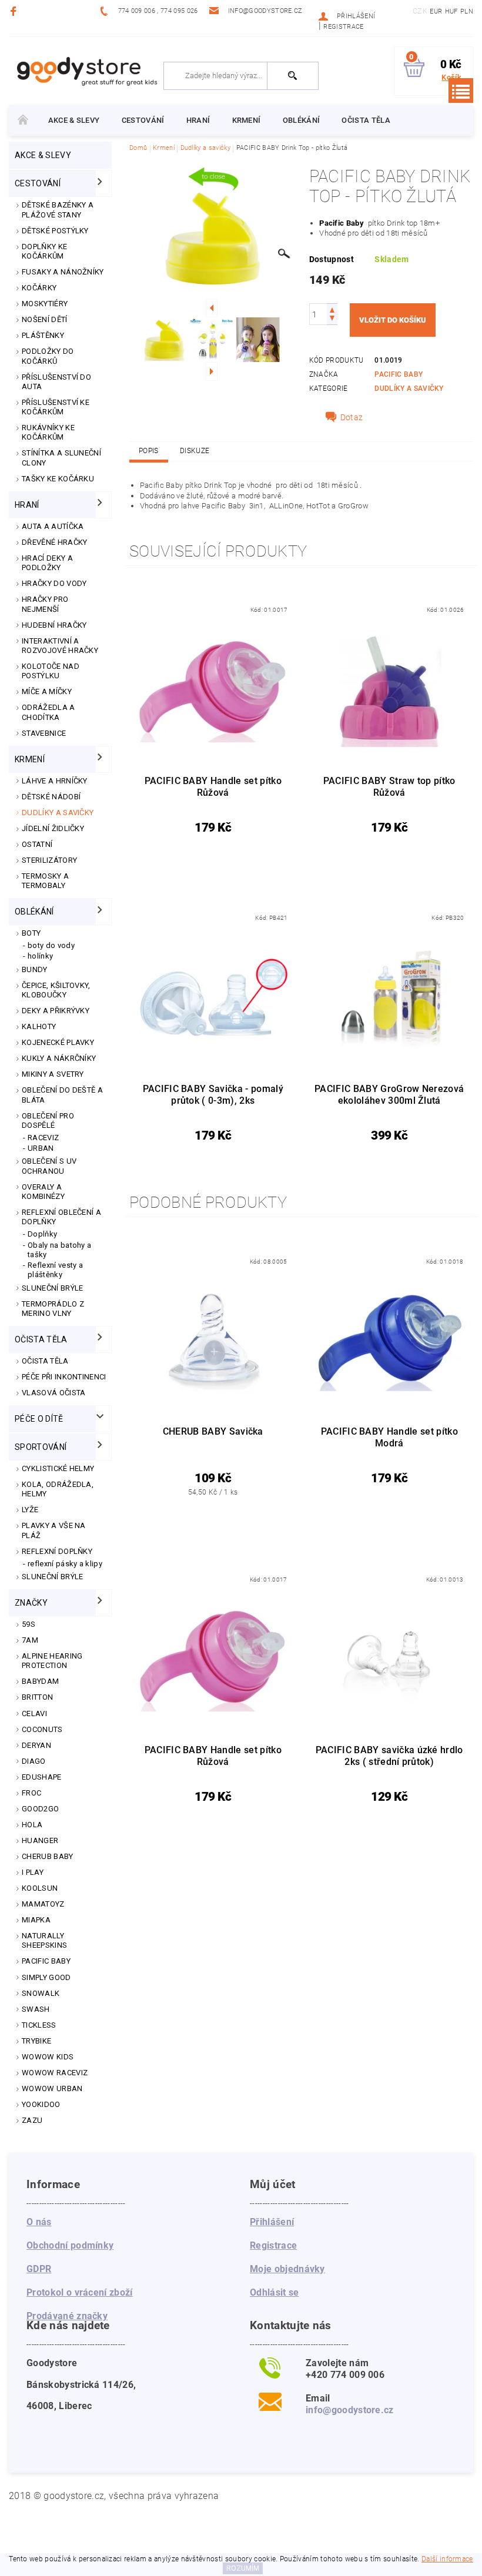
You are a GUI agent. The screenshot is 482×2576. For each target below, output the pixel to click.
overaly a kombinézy (43, 1192)
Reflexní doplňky (57, 1551)
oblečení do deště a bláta (62, 1095)
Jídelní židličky (53, 828)
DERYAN (36, 1745)
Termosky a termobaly (45, 881)
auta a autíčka (53, 526)
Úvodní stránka (23, 120)
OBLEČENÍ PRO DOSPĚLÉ (48, 1120)
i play (33, 1872)
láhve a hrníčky (55, 781)
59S (29, 1624)
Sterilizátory (49, 860)
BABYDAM (40, 1681)
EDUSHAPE (42, 1777)
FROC (31, 1793)
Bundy (35, 969)
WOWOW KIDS (48, 2057)
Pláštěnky (43, 335)
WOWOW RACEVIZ (55, 2073)
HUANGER (40, 1840)
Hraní (198, 120)
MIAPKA (36, 1920)
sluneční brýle (52, 1577)
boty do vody (51, 945)
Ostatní (37, 844)
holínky (40, 956)
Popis (149, 451)
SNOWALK (41, 1993)
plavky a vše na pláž (54, 1530)
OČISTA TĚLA (45, 1361)
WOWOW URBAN (52, 2088)
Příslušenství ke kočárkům (56, 407)
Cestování (143, 120)
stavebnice (44, 733)
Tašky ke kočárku (58, 479)
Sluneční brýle (52, 1288)
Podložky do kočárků (48, 356)
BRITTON (37, 1697)
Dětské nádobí (51, 797)
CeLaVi (34, 1714)
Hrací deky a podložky (47, 563)
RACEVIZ (43, 1138)
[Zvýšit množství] (332, 309)
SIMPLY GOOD (46, 1977)
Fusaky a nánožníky (63, 272)
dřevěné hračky (54, 542)
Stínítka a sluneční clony (61, 458)
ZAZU (32, 2120)
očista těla (366, 120)
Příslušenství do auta (56, 382)
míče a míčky (47, 691)
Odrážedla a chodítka (48, 712)
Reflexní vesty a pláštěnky (55, 1270)
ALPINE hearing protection (52, 1661)
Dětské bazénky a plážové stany (58, 210)
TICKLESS (39, 2025)
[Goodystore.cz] (86, 71)
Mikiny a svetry (53, 1074)
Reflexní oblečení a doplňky (61, 1217)
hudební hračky (54, 625)
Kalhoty (39, 1026)
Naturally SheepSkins (44, 1940)
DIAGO (34, 1761)
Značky (31, 1603)
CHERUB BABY (48, 1856)
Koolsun (40, 1888)
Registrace (343, 27)
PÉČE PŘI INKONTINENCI (64, 1377)
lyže (30, 1510)
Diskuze (195, 451)
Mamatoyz (43, 1904)
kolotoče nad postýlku (51, 671)
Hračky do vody (54, 583)
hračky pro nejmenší (45, 604)
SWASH (36, 2009)
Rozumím (243, 2568)
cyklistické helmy (58, 1468)
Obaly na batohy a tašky (59, 1250)
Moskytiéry (45, 304)
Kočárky (39, 288)
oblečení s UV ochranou (49, 1166)
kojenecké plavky (58, 1042)
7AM (30, 1640)
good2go (40, 1809)
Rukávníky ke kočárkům (48, 432)
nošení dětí (45, 319)
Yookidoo (41, 2104)
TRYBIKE (36, 2041)
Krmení (247, 120)
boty (31, 933)
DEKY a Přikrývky (56, 1011)
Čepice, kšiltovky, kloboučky (56, 990)
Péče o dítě (39, 1419)
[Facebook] (15, 11)
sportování (41, 1447)
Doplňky (42, 1234)
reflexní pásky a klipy (65, 1564)
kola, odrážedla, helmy (58, 1489)
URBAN (41, 1148)
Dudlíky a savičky (58, 813)
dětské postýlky (55, 231)
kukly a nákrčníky (59, 1058)
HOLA (32, 1825)
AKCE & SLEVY (74, 120)
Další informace (447, 2559)
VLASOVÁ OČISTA (53, 1393)
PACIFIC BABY (46, 1961)
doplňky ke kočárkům (44, 251)
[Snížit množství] (332, 319)
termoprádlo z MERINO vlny (53, 1309)
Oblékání (302, 120)
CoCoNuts (42, 1729)
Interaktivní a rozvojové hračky (60, 646)
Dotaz (352, 417)
